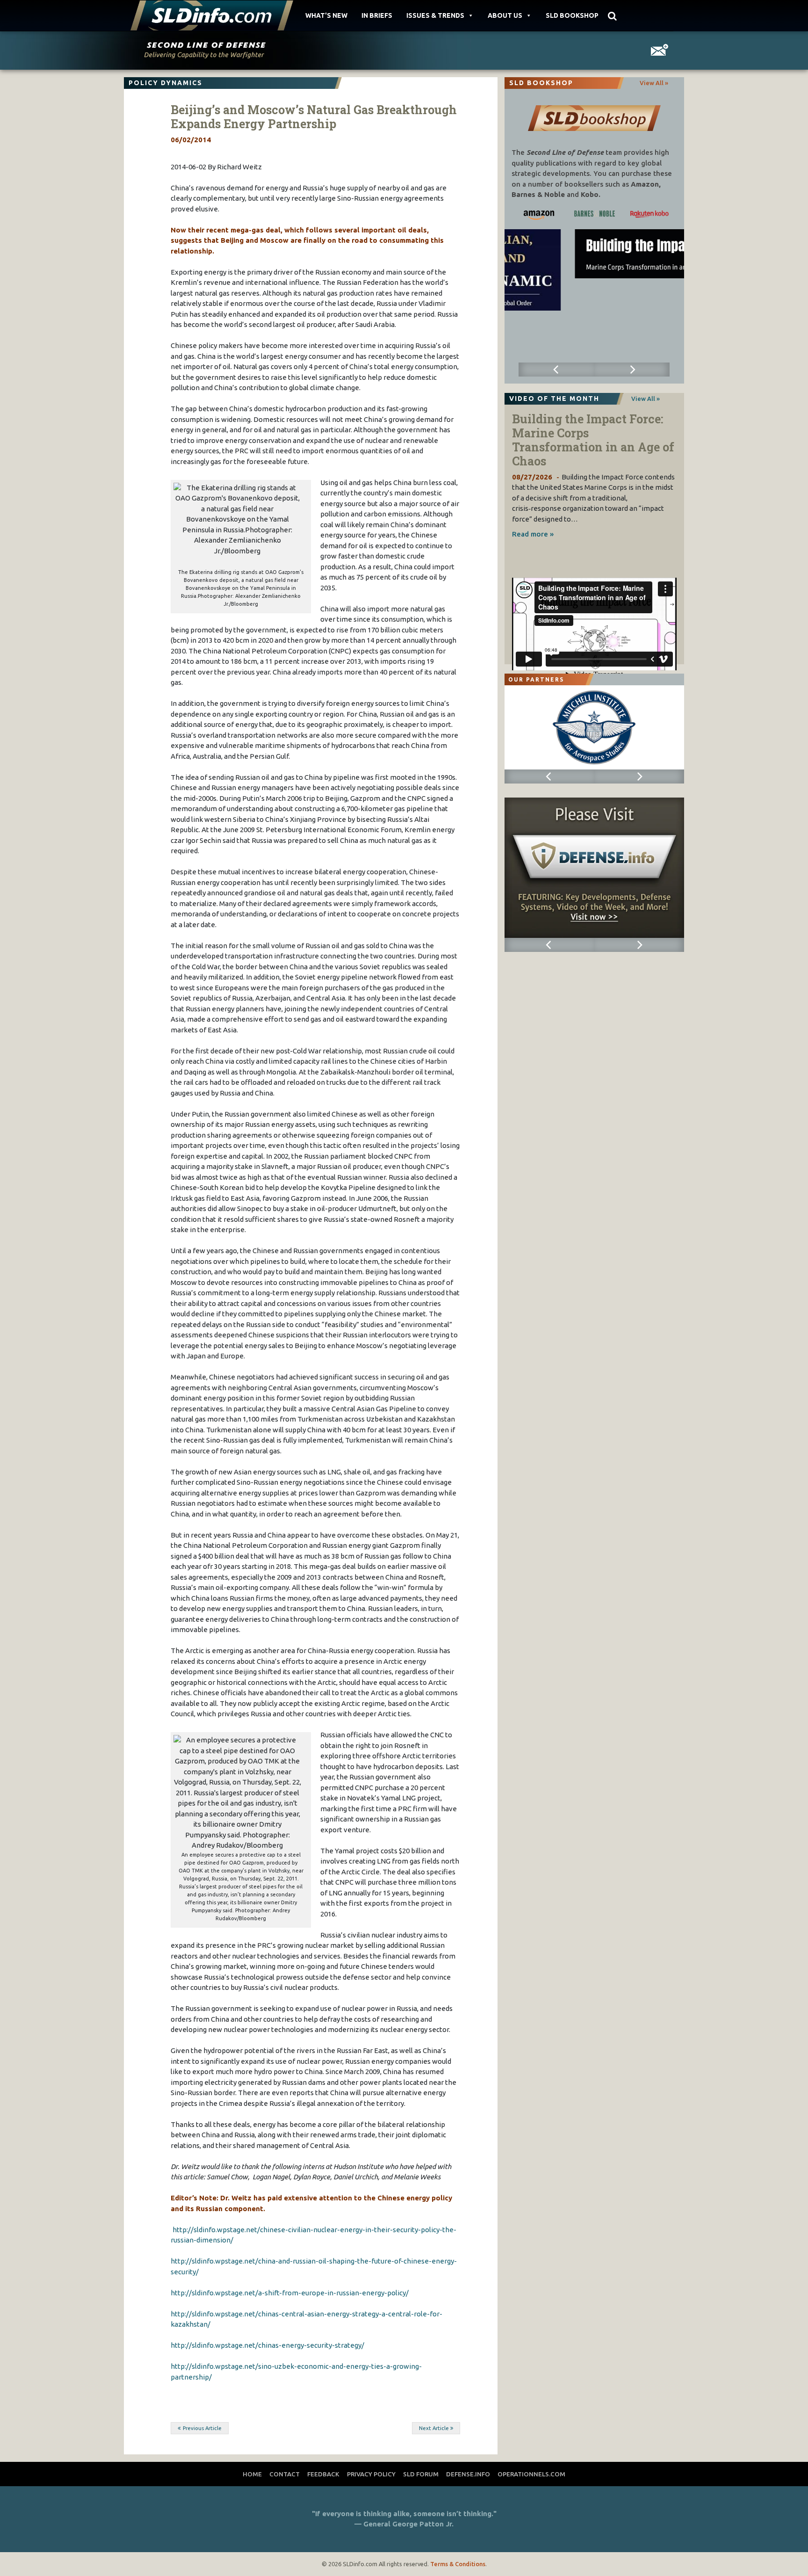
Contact (285, 2474)
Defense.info (468, 2474)
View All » (654, 83)
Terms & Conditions (458, 2564)
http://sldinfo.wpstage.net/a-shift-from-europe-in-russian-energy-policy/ (290, 2293)
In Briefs (377, 15)
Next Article (434, 2428)
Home (252, 2474)
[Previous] (556, 370)
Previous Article (202, 2428)
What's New (326, 15)
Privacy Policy (371, 2474)
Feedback (323, 2474)
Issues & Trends (435, 15)
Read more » (533, 534)
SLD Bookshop (572, 15)
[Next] (632, 370)
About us (505, 15)
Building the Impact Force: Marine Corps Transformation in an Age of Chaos (593, 440)
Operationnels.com (531, 2474)
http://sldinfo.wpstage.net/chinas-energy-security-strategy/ (267, 2345)
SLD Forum (421, 2474)
